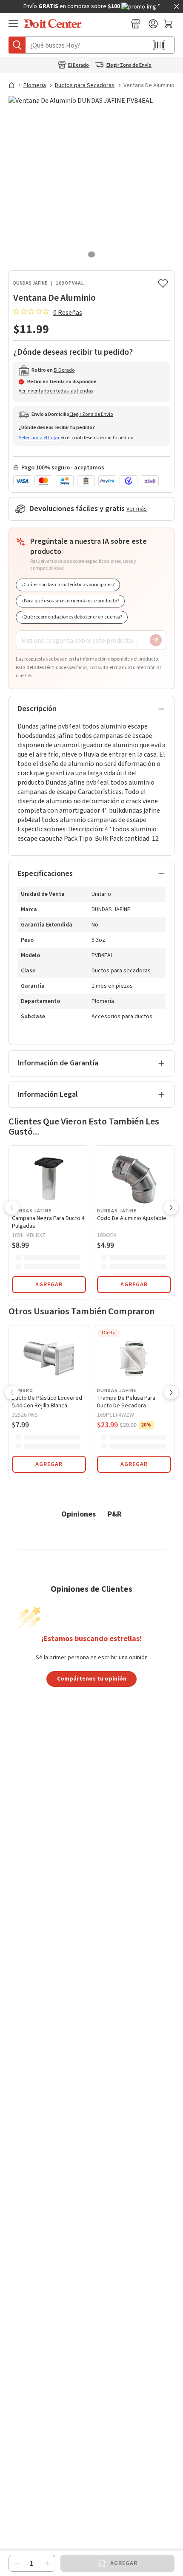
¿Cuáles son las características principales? (68, 585)
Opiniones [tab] (79, 1514)
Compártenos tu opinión (92, 1678)
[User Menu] (153, 24)
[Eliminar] (17, 2563)
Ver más (137, 509)
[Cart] (169, 24)
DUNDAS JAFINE (30, 283)
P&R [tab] (115, 1514)
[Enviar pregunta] (156, 640)
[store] (136, 24)
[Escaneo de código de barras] (159, 45)
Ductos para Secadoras (85, 85)
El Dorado (79, 65)
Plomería (35, 85)
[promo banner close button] (177, 6)
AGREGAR (49, 1285)
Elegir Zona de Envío (129, 65)
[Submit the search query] (17, 45)
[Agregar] (47, 2563)
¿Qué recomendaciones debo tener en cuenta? (72, 617)
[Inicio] (15, 85)
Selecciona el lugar (39, 438)
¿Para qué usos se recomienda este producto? (70, 601)
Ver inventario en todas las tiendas (56, 391)
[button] (12, 1209)
